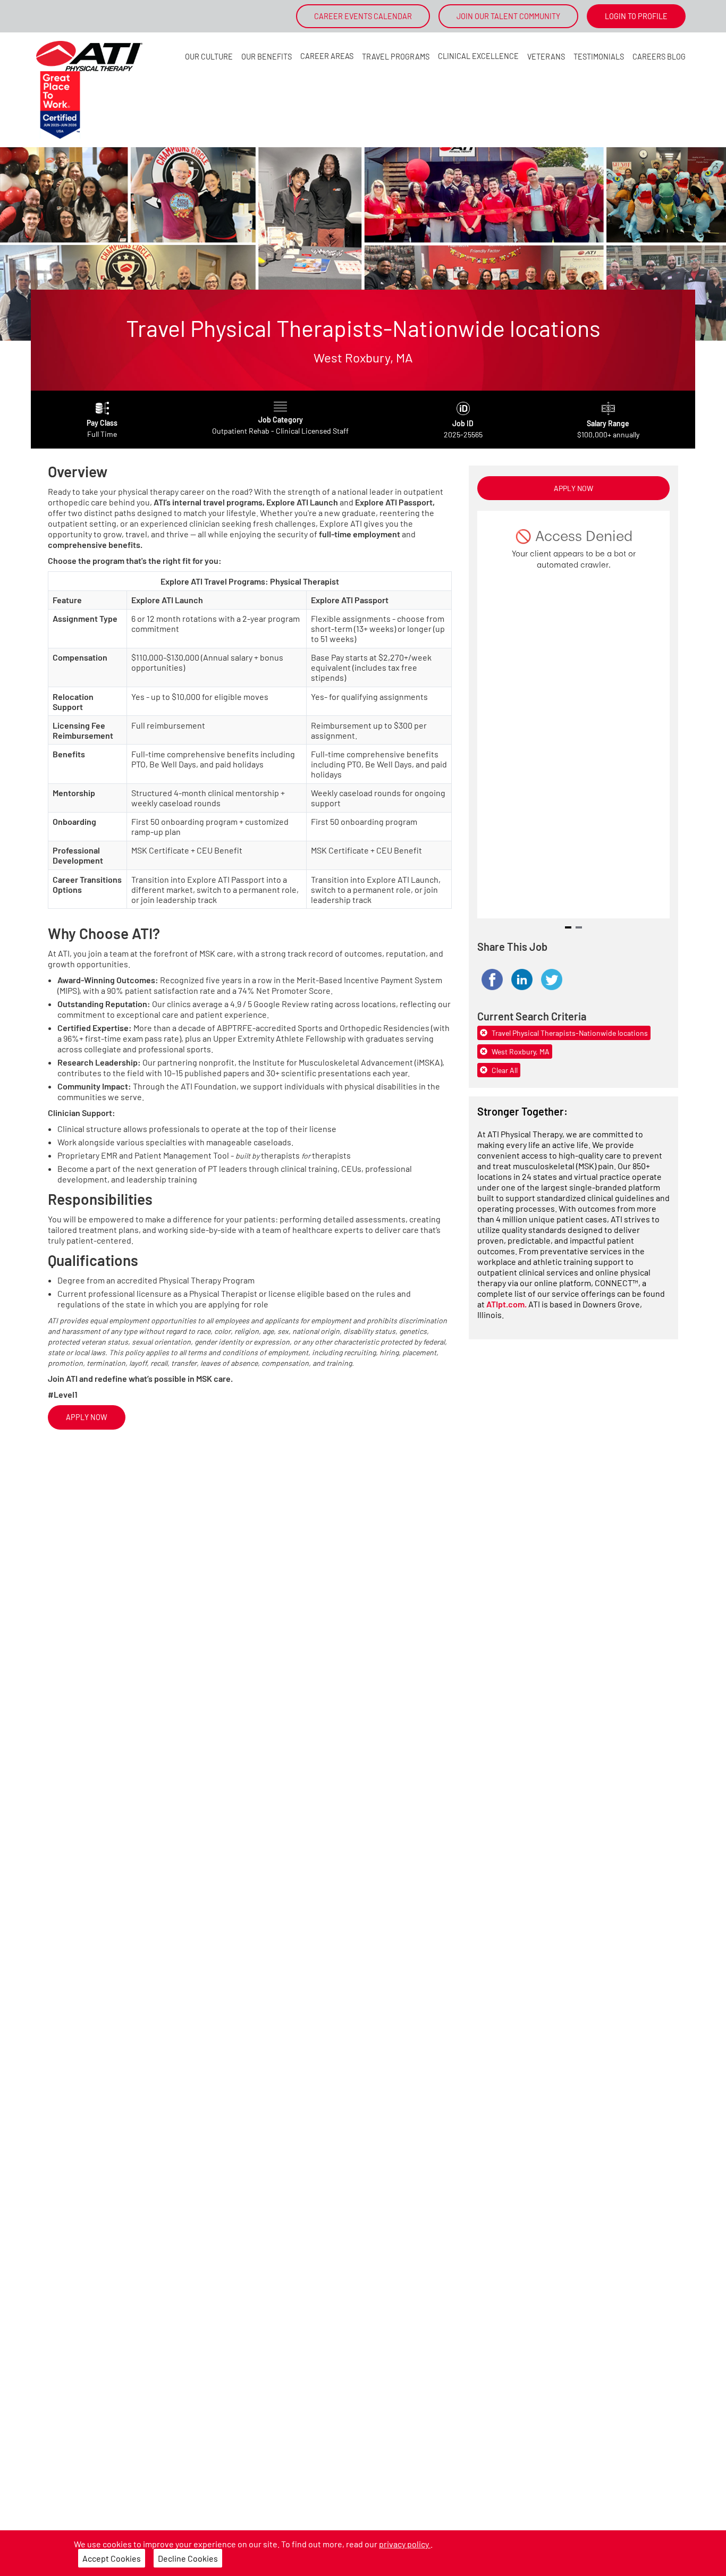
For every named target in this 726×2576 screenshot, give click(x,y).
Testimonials (599, 57)
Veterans (546, 57)
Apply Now (87, 1417)
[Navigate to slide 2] (579, 927)
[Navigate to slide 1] (568, 927)
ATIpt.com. (507, 1304)
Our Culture (209, 57)
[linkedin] (522, 979)
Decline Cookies (188, 2558)
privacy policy (405, 2544)
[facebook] (492, 979)
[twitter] (552, 979)
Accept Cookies (112, 2558)
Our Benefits (267, 57)
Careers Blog (659, 57)
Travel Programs (396, 57)
